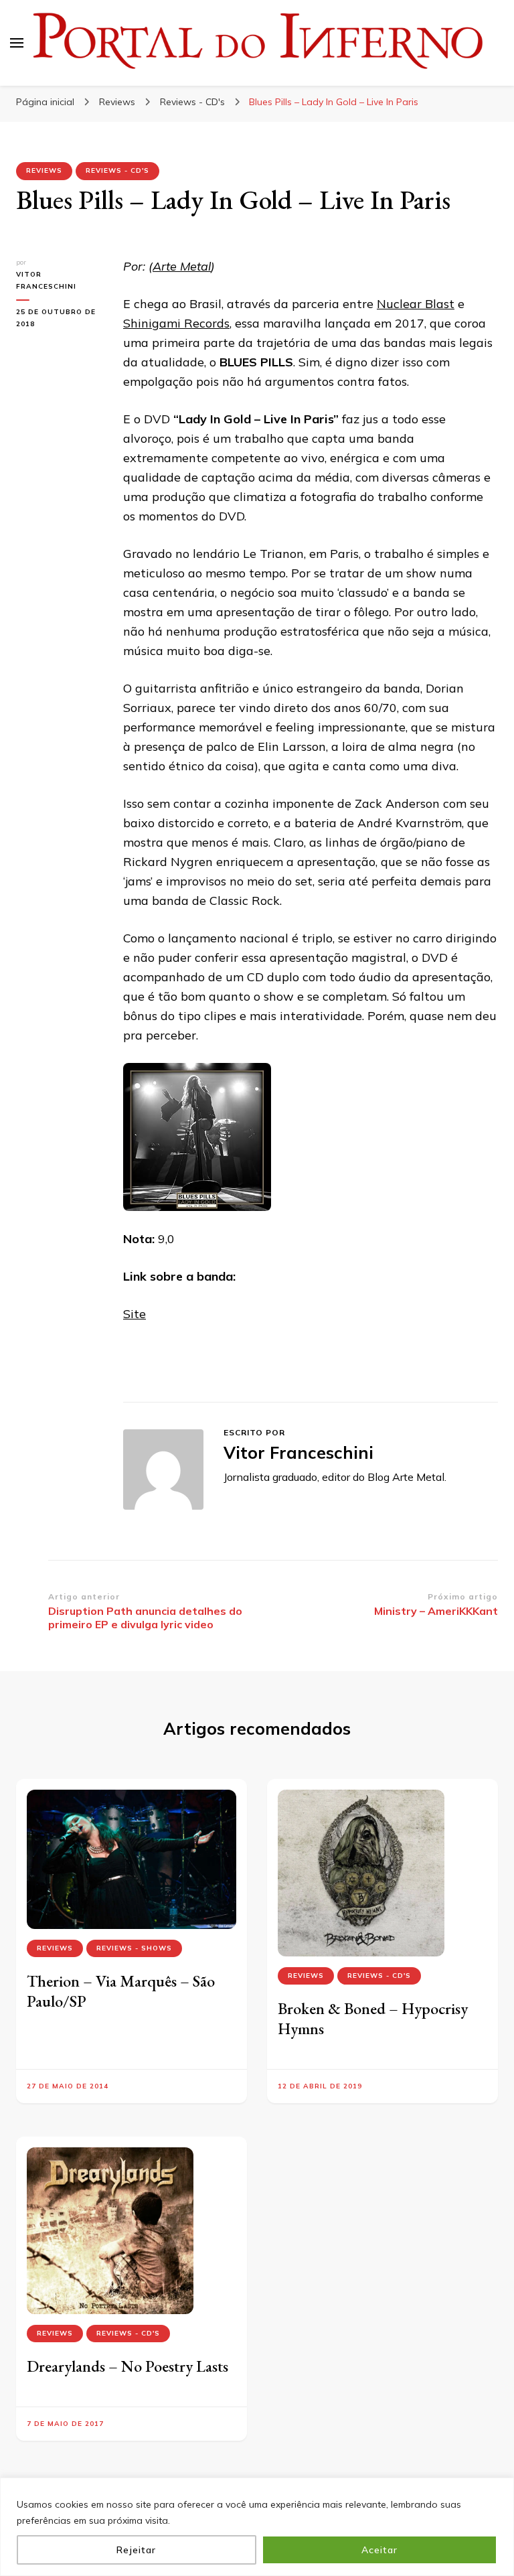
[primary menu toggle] (17, 43)
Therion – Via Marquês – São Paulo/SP (121, 1991)
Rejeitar (136, 2550)
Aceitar (379, 2550)
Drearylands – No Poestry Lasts (127, 2366)
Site (135, 1314)
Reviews (44, 170)
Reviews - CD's (117, 170)
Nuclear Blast (416, 304)
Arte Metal (182, 266)
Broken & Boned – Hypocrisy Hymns (373, 2018)
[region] (257, 2527)
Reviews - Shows (134, 1948)
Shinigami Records (176, 323)
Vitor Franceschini (46, 280)
